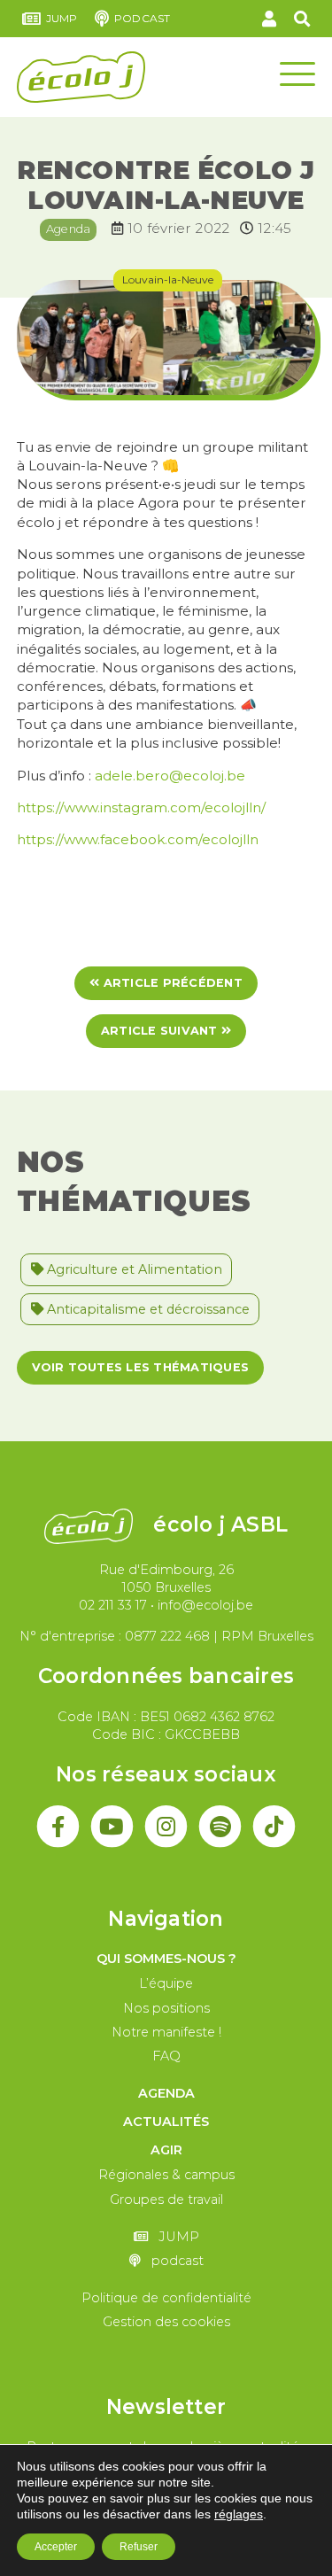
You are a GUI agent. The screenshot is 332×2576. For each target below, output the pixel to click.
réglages (239, 2514)
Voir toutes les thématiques (140, 1367)
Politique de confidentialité (166, 2298)
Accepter (56, 2547)
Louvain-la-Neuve (168, 279)
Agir (166, 2150)
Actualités (166, 2122)
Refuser (139, 2547)
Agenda (69, 229)
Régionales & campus (166, 2175)
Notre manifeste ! (166, 2032)
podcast (142, 18)
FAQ (166, 2056)
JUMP (62, 18)
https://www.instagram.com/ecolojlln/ (141, 807)
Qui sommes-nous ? (166, 1959)
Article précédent (170, 983)
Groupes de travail (166, 2200)
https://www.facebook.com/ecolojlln (138, 839)
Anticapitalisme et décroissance (147, 1309)
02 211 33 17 (113, 1605)
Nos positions (166, 2008)
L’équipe (166, 1983)
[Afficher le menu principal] (297, 73)
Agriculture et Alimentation (133, 1269)
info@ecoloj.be (205, 1605)
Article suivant (161, 1031)
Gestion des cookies (166, 2322)
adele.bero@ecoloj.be (170, 776)
